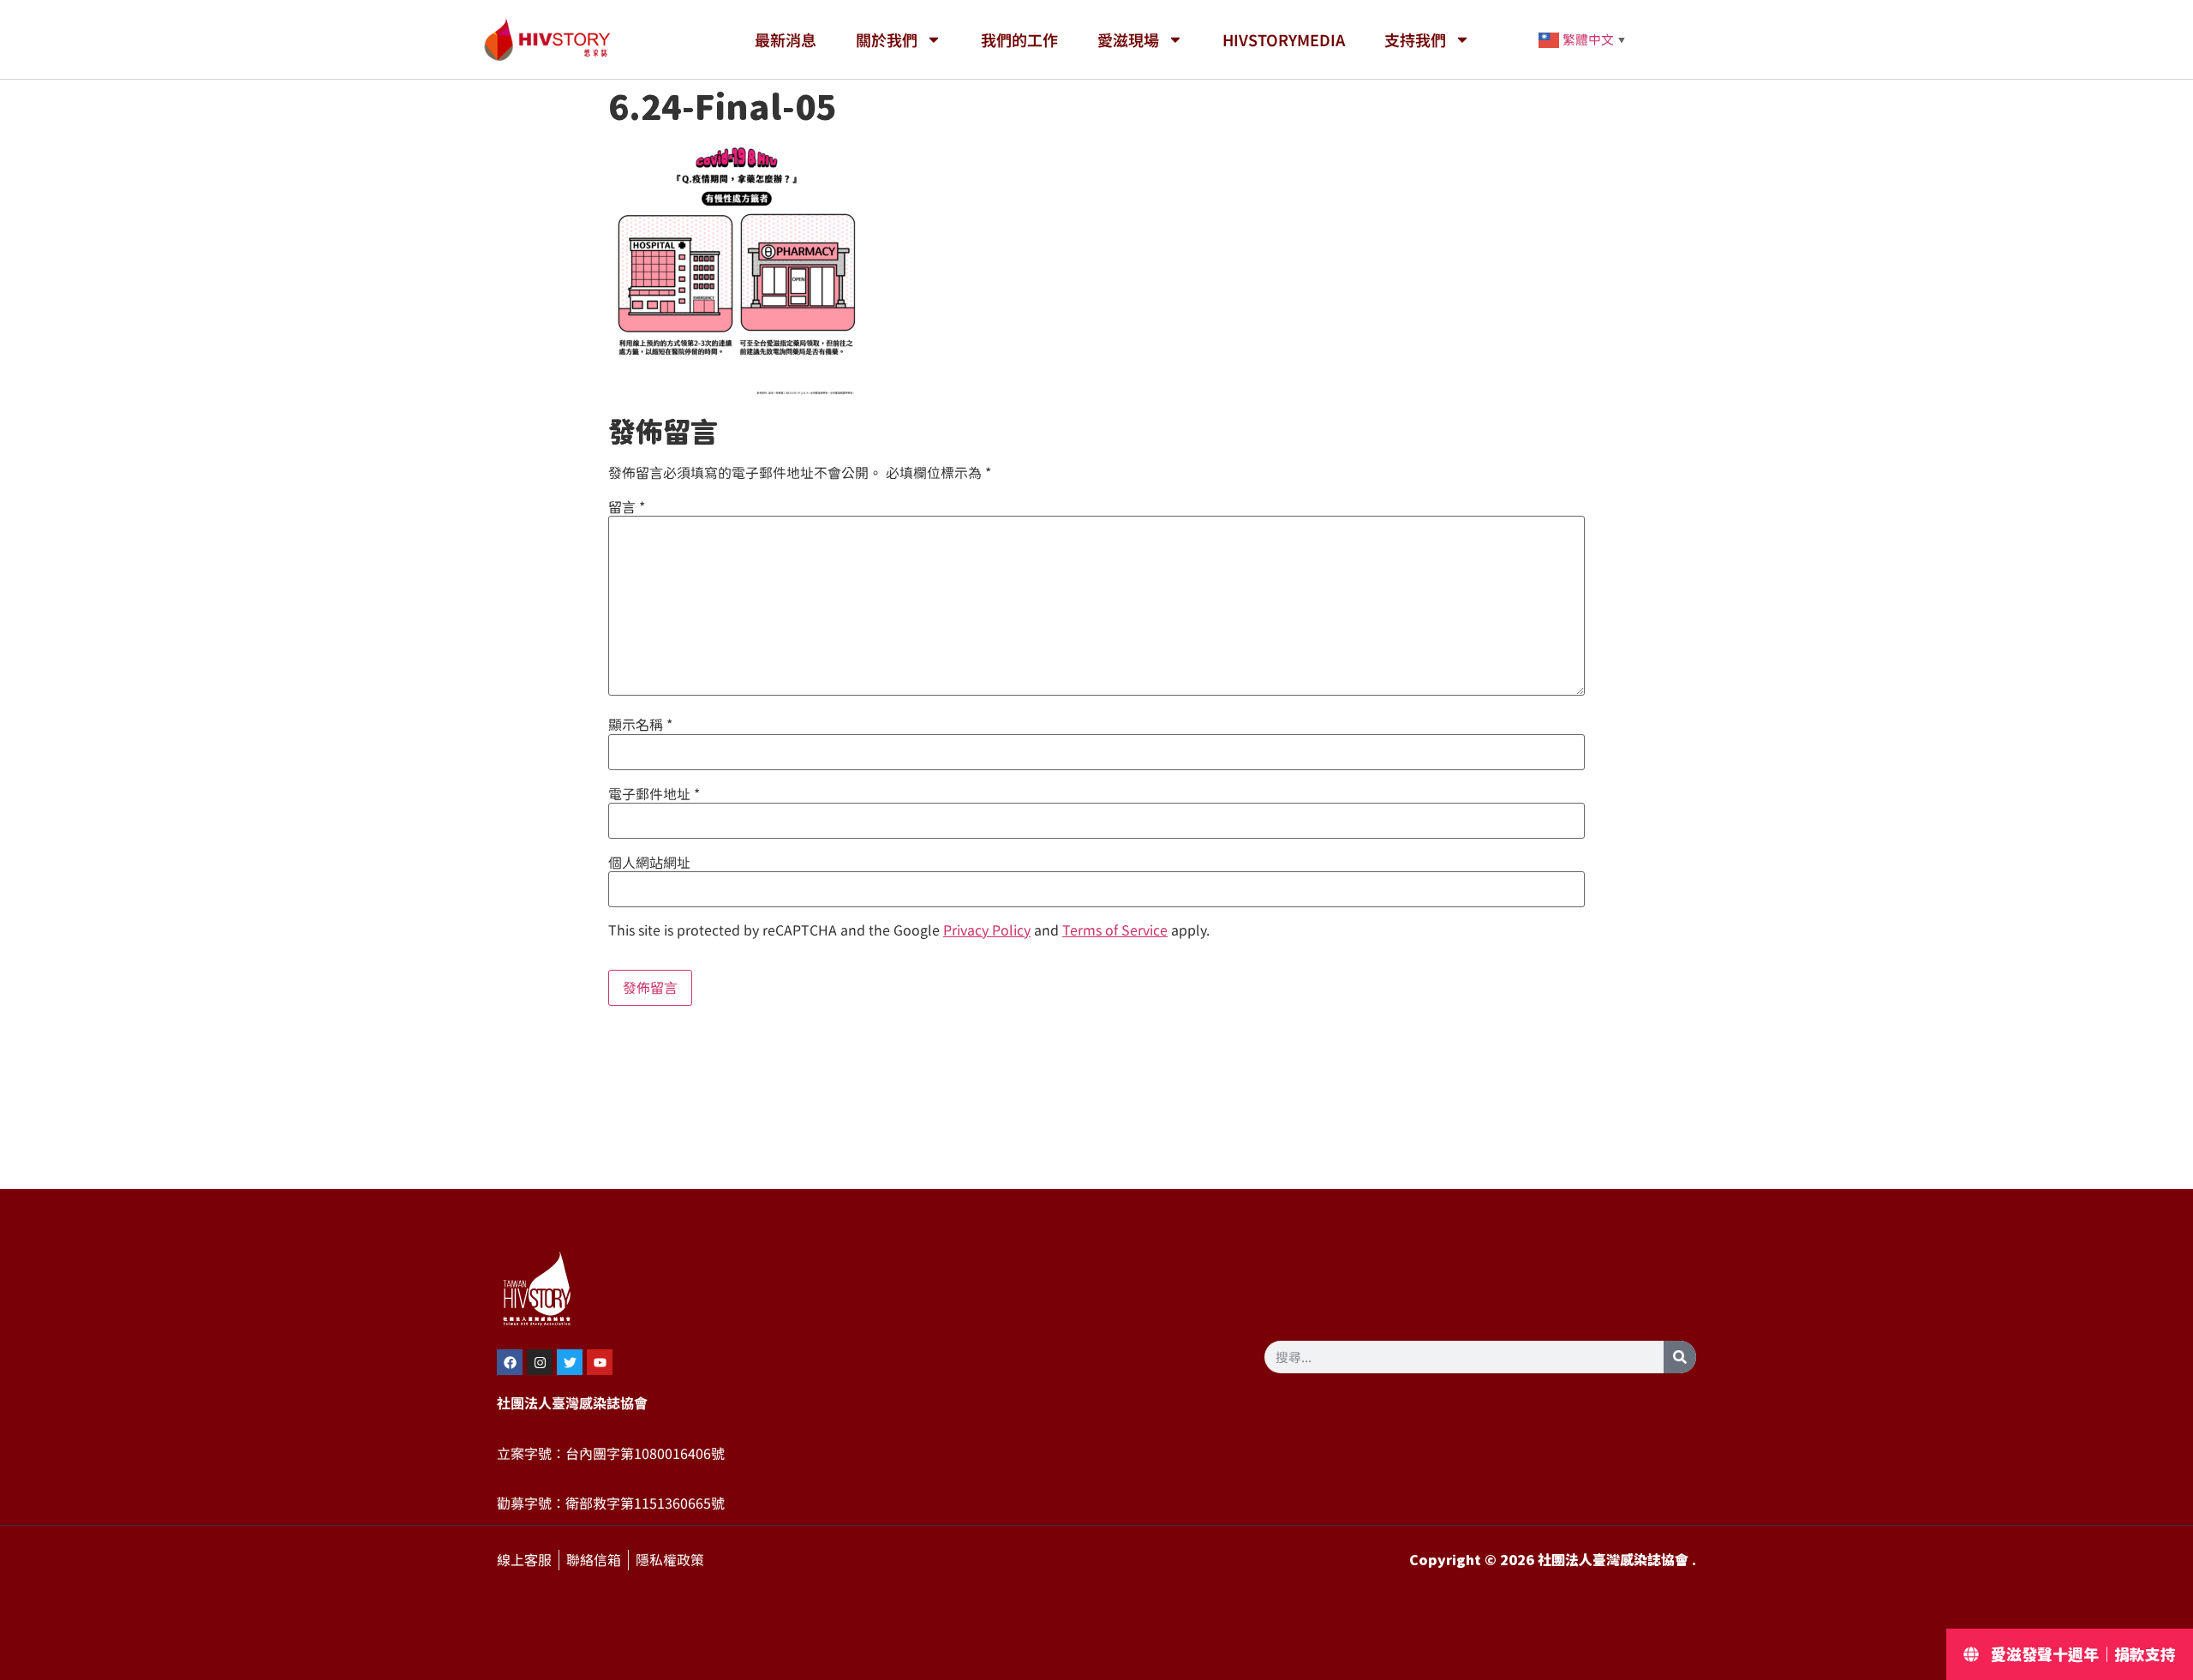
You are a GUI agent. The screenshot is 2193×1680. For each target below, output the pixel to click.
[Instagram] (540, 1362)
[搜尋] (1680, 1357)
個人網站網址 (649, 863)
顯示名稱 (640, 725)
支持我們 (1415, 39)
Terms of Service (1115, 930)
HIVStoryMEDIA (1284, 39)
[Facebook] (510, 1362)
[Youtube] (600, 1362)
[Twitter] (570, 1362)
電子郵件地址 (654, 794)
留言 (627, 507)
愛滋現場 (1128, 39)
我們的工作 (1019, 39)
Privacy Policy (987, 930)
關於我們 (887, 39)
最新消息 (786, 39)
